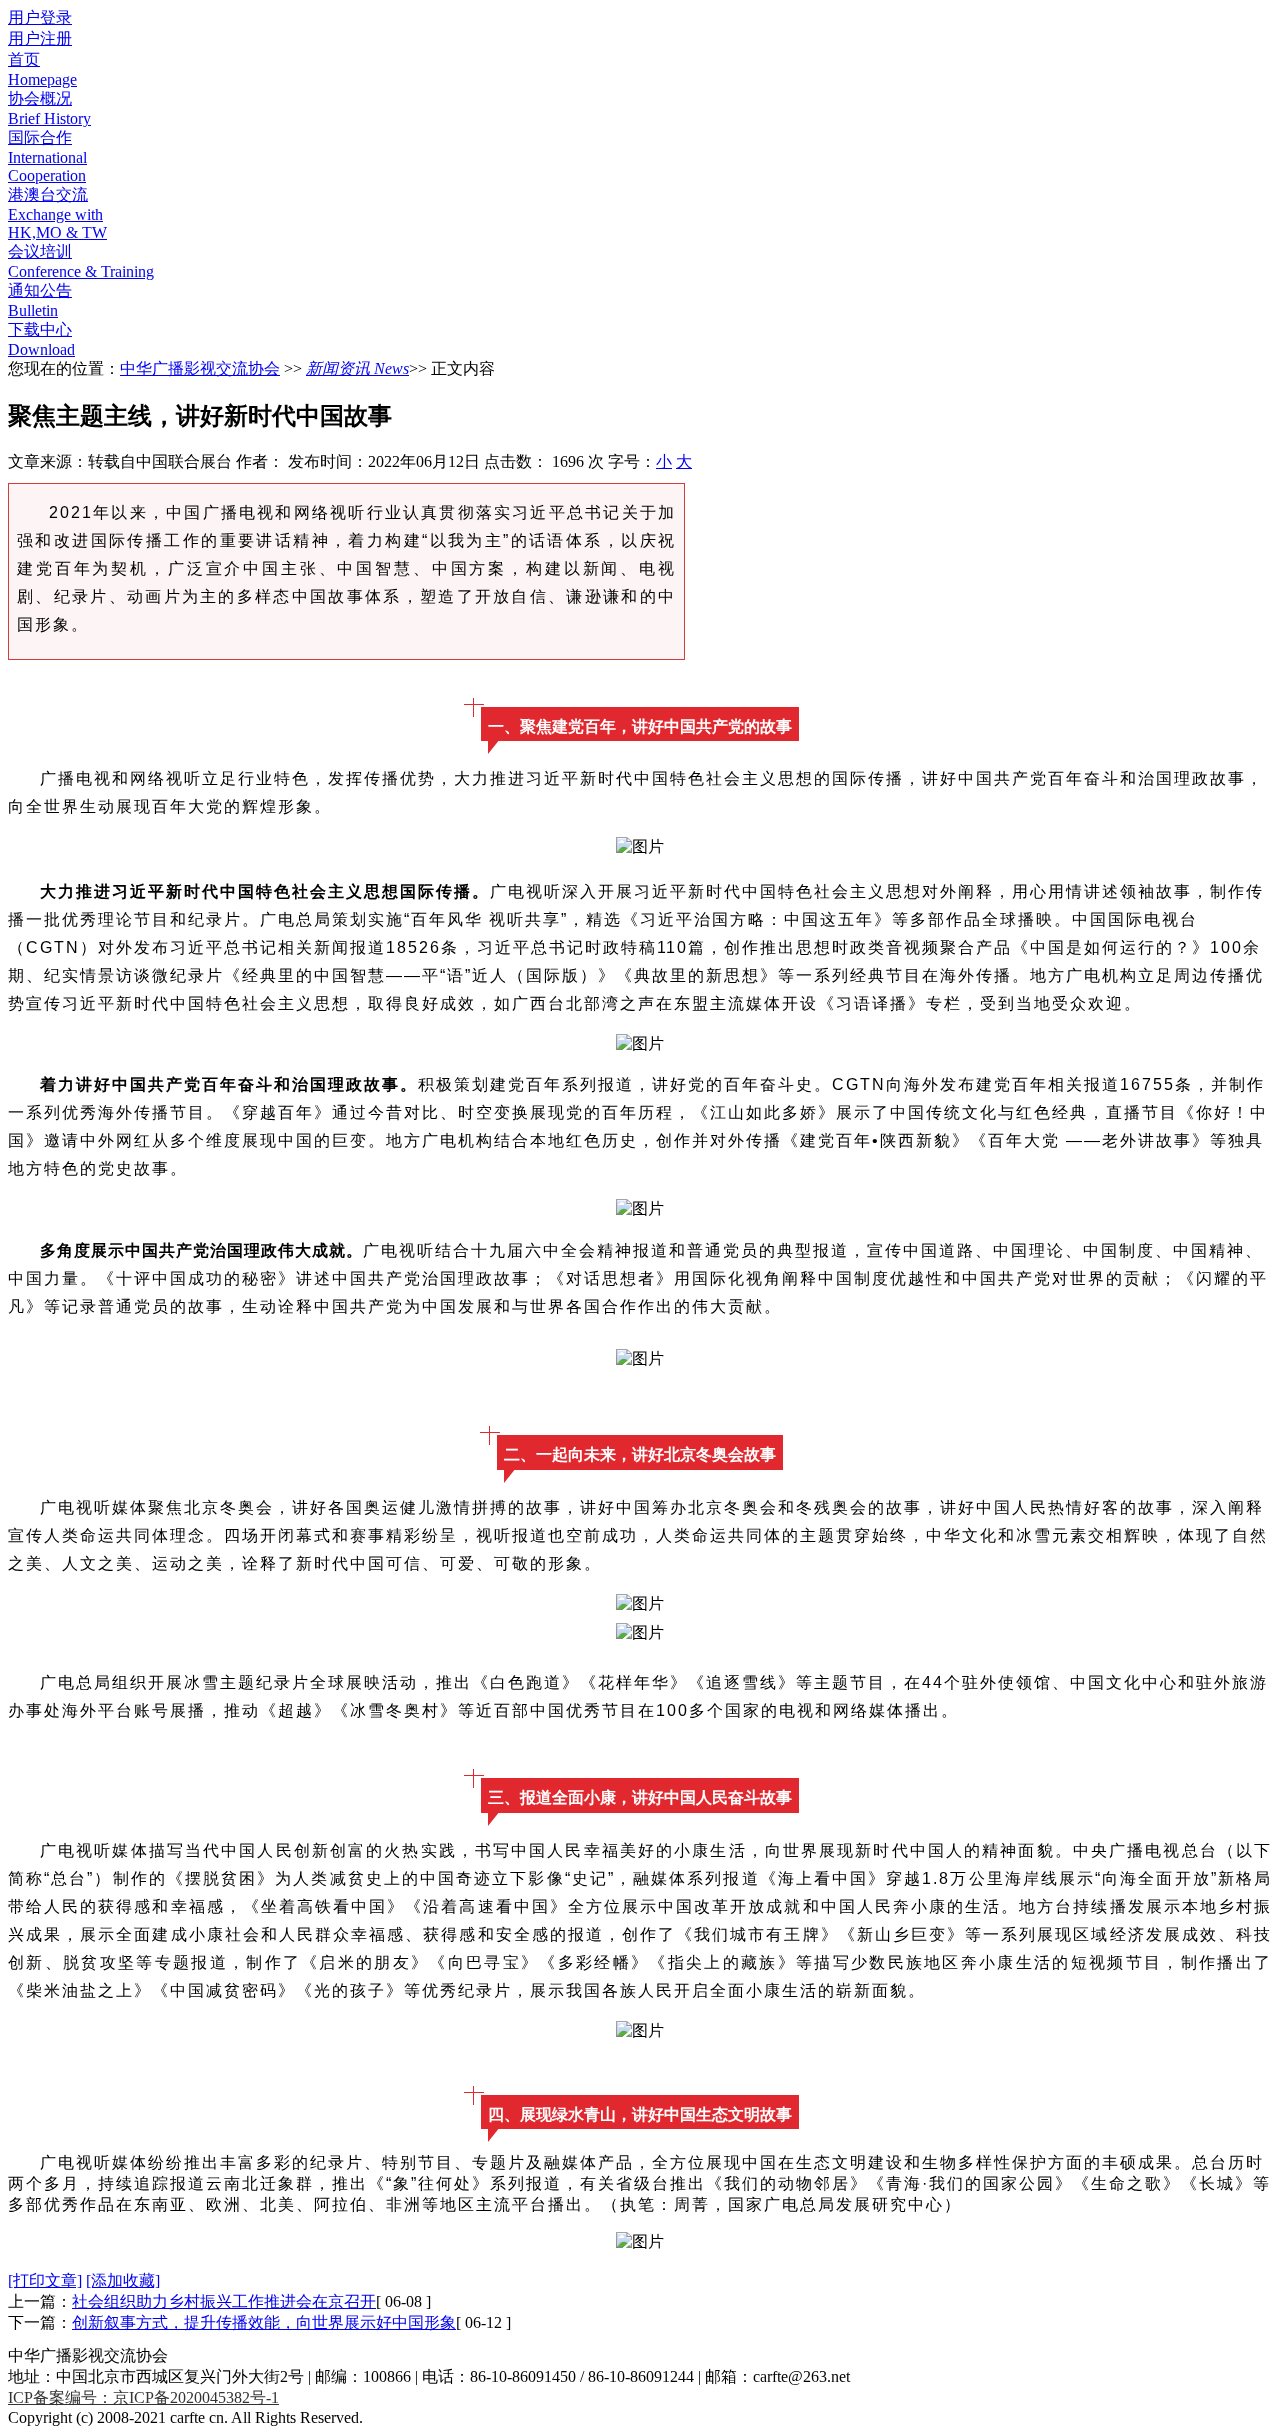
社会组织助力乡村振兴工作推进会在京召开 (224, 2301)
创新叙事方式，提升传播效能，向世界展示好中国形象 (264, 2322)
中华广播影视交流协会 (200, 368)
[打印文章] (45, 2280)
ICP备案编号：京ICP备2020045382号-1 (143, 2397)
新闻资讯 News (357, 368)
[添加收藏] (123, 2280)
